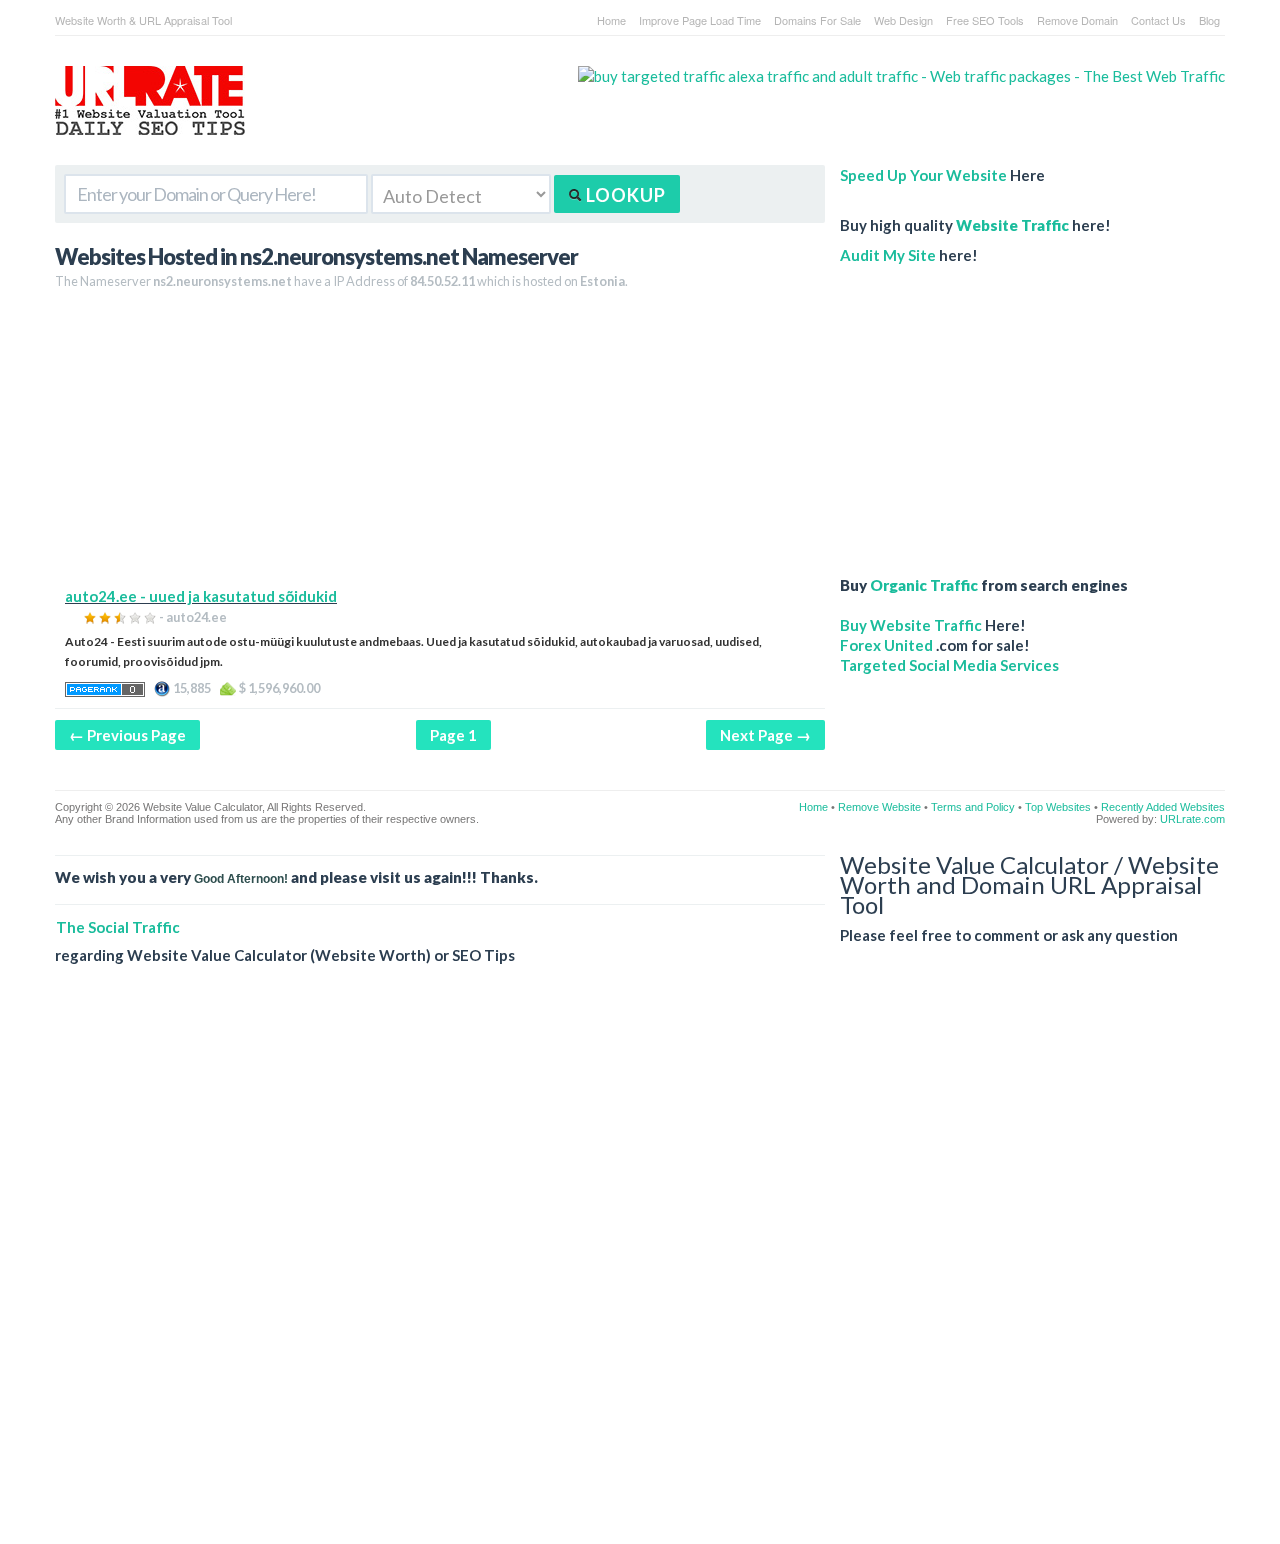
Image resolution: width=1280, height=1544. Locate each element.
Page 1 (453, 735)
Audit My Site (888, 255)
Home (611, 20)
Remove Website (879, 807)
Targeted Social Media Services (949, 665)
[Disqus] (640, 1270)
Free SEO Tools (985, 20)
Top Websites (1058, 807)
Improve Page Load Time (700, 20)
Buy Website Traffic (911, 625)
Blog (1209, 20)
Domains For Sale (817, 20)
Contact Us (1158, 20)
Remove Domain (1077, 20)
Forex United (886, 645)
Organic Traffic (924, 585)
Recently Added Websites (1163, 807)
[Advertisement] (440, 446)
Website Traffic (1012, 225)
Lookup (624, 195)
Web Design (903, 20)
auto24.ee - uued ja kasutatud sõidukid (201, 596)
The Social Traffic (118, 927)
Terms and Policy (973, 807)
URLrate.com (1192, 819)
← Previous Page (127, 735)
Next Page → (765, 735)
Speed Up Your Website (923, 175)
